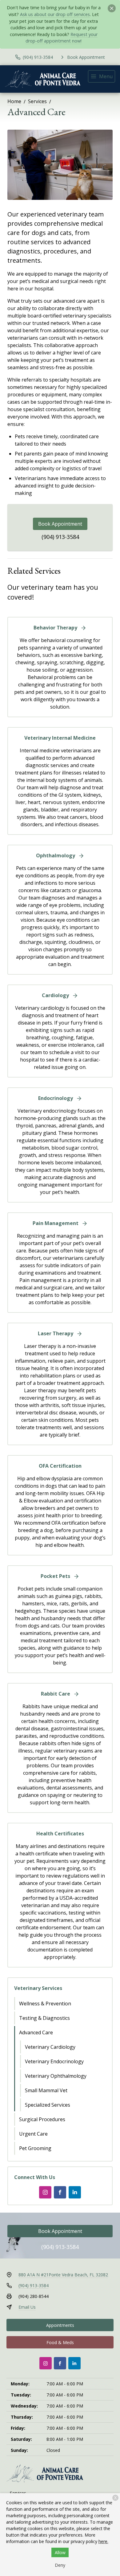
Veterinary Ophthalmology (56, 2076)
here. (103, 2541)
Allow (60, 2552)
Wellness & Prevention (45, 2004)
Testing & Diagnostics (44, 2018)
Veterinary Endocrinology (54, 2061)
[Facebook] (60, 2192)
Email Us (27, 2307)
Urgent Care (33, 2134)
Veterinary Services (38, 1988)
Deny (60, 2565)
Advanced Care (36, 2032)
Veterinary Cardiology (50, 2047)
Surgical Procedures (42, 2119)
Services (37, 101)
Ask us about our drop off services (55, 14)
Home (14, 101)
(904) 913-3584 (60, 537)
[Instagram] (45, 2192)
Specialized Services (48, 2105)
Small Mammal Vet (46, 2090)
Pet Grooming (35, 2148)
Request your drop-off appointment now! (62, 38)
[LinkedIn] (75, 2192)
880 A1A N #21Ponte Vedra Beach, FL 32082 (63, 2275)
